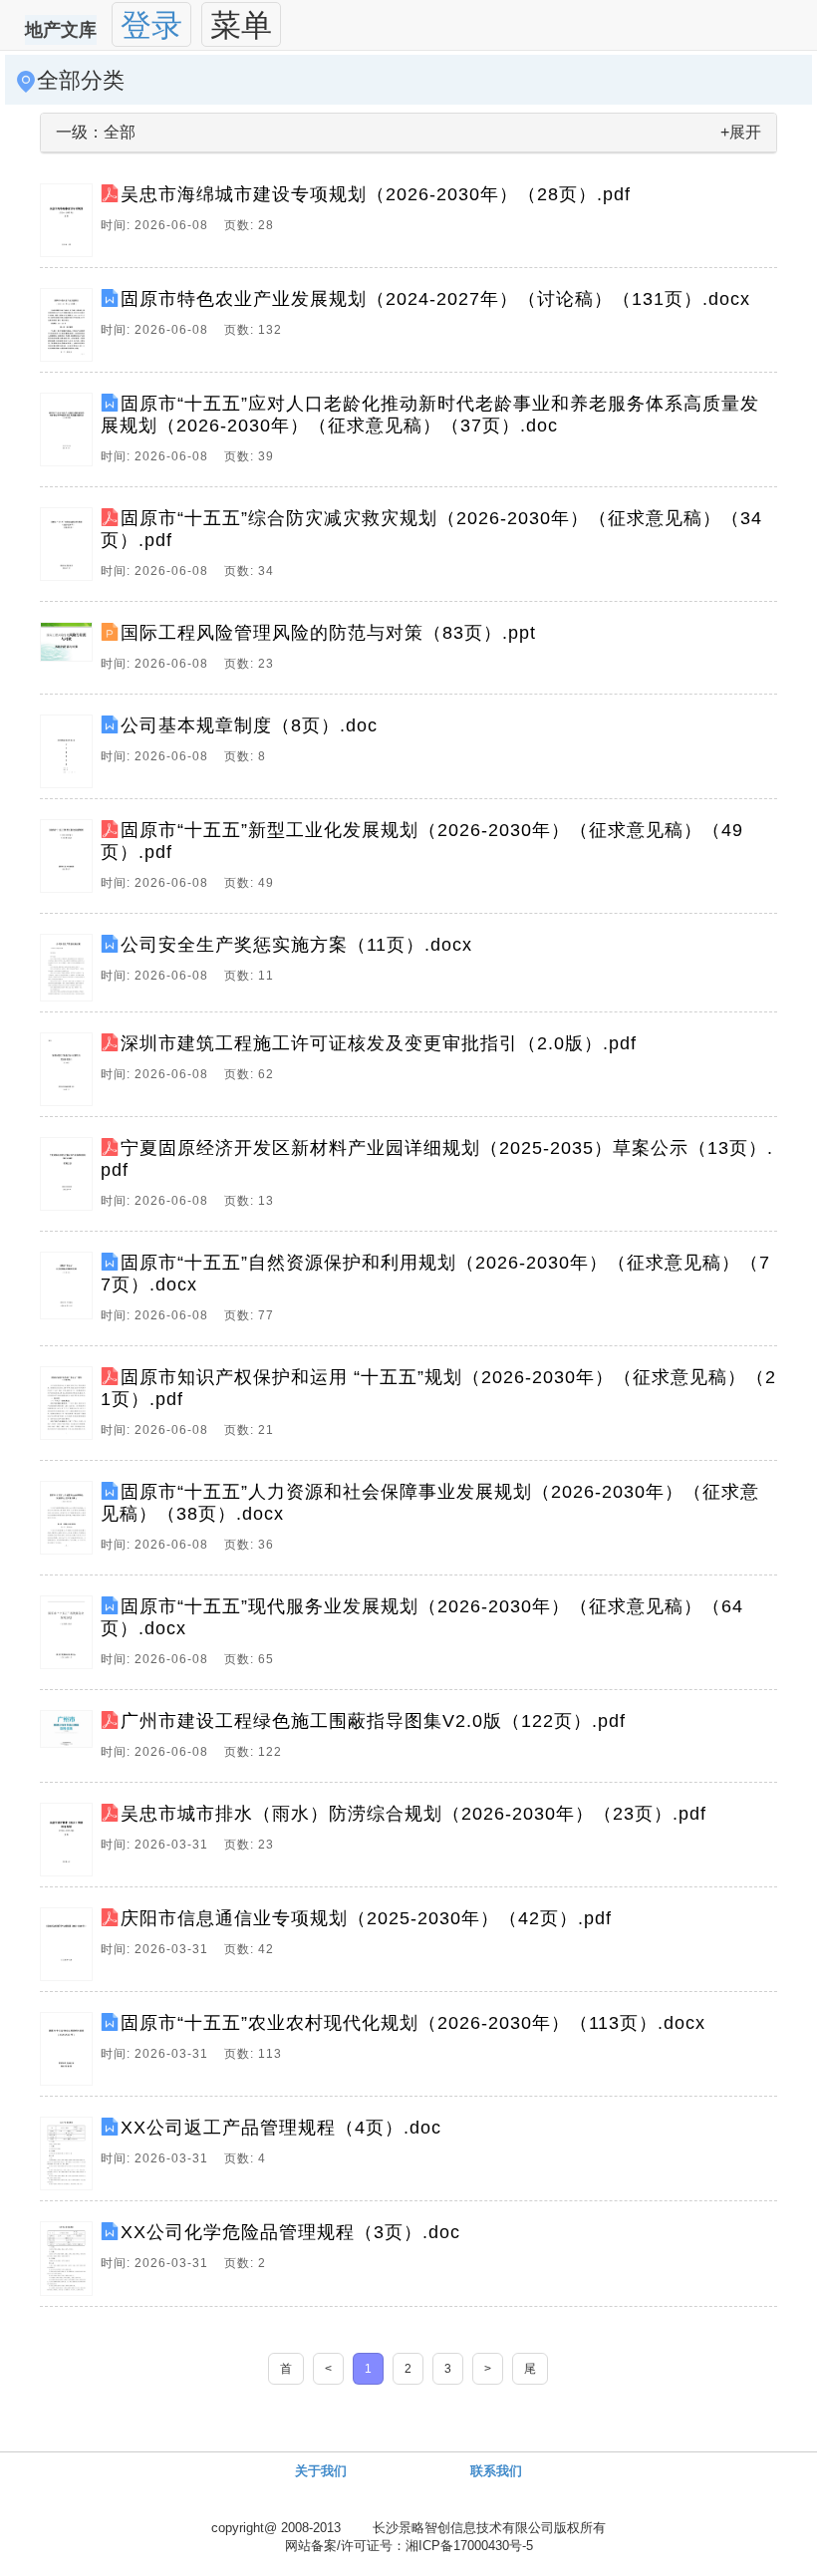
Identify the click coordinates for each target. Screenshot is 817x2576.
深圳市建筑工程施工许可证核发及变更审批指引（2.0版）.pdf (379, 1043)
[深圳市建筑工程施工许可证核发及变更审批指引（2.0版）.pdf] (70, 1069)
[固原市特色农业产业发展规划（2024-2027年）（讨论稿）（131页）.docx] (70, 325)
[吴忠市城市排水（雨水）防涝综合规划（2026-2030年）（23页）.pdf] (70, 1840)
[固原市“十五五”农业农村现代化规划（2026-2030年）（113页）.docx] (70, 2049)
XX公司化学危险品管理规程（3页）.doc (290, 2232)
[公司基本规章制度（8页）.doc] (70, 751)
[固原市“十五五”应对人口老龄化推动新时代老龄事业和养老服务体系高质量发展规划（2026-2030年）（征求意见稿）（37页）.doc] (70, 434)
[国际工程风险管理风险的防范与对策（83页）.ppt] (70, 653)
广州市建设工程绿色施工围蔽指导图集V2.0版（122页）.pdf (373, 1721)
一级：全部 (96, 132)
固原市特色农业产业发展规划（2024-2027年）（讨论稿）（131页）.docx (435, 299)
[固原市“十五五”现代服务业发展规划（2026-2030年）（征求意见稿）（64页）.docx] (70, 1637)
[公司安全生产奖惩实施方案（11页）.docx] (70, 968)
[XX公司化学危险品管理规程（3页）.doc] (70, 2258)
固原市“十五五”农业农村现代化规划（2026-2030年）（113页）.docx (413, 2023)
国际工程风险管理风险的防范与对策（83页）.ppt (328, 633)
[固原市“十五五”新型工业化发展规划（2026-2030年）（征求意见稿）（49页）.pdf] (70, 861)
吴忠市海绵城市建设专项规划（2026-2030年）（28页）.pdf (376, 194)
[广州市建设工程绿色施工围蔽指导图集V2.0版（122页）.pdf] (70, 1741)
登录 (151, 25)
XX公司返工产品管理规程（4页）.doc (281, 2128)
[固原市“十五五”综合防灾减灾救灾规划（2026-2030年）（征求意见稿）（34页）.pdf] (70, 549)
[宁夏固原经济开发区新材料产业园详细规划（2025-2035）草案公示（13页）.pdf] (70, 1179)
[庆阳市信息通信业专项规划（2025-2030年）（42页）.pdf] (70, 1944)
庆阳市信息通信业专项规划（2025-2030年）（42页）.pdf (366, 1918)
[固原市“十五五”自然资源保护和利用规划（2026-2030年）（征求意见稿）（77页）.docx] (70, 1293)
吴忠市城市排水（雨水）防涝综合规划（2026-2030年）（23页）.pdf (413, 1814)
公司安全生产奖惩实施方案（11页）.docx (296, 945)
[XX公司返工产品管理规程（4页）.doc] (70, 2153)
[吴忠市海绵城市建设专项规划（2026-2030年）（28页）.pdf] (70, 220)
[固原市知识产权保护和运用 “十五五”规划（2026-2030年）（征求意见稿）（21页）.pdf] (70, 1408)
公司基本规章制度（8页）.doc (249, 725)
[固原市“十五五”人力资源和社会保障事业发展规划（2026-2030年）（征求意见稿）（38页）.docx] (70, 1523)
